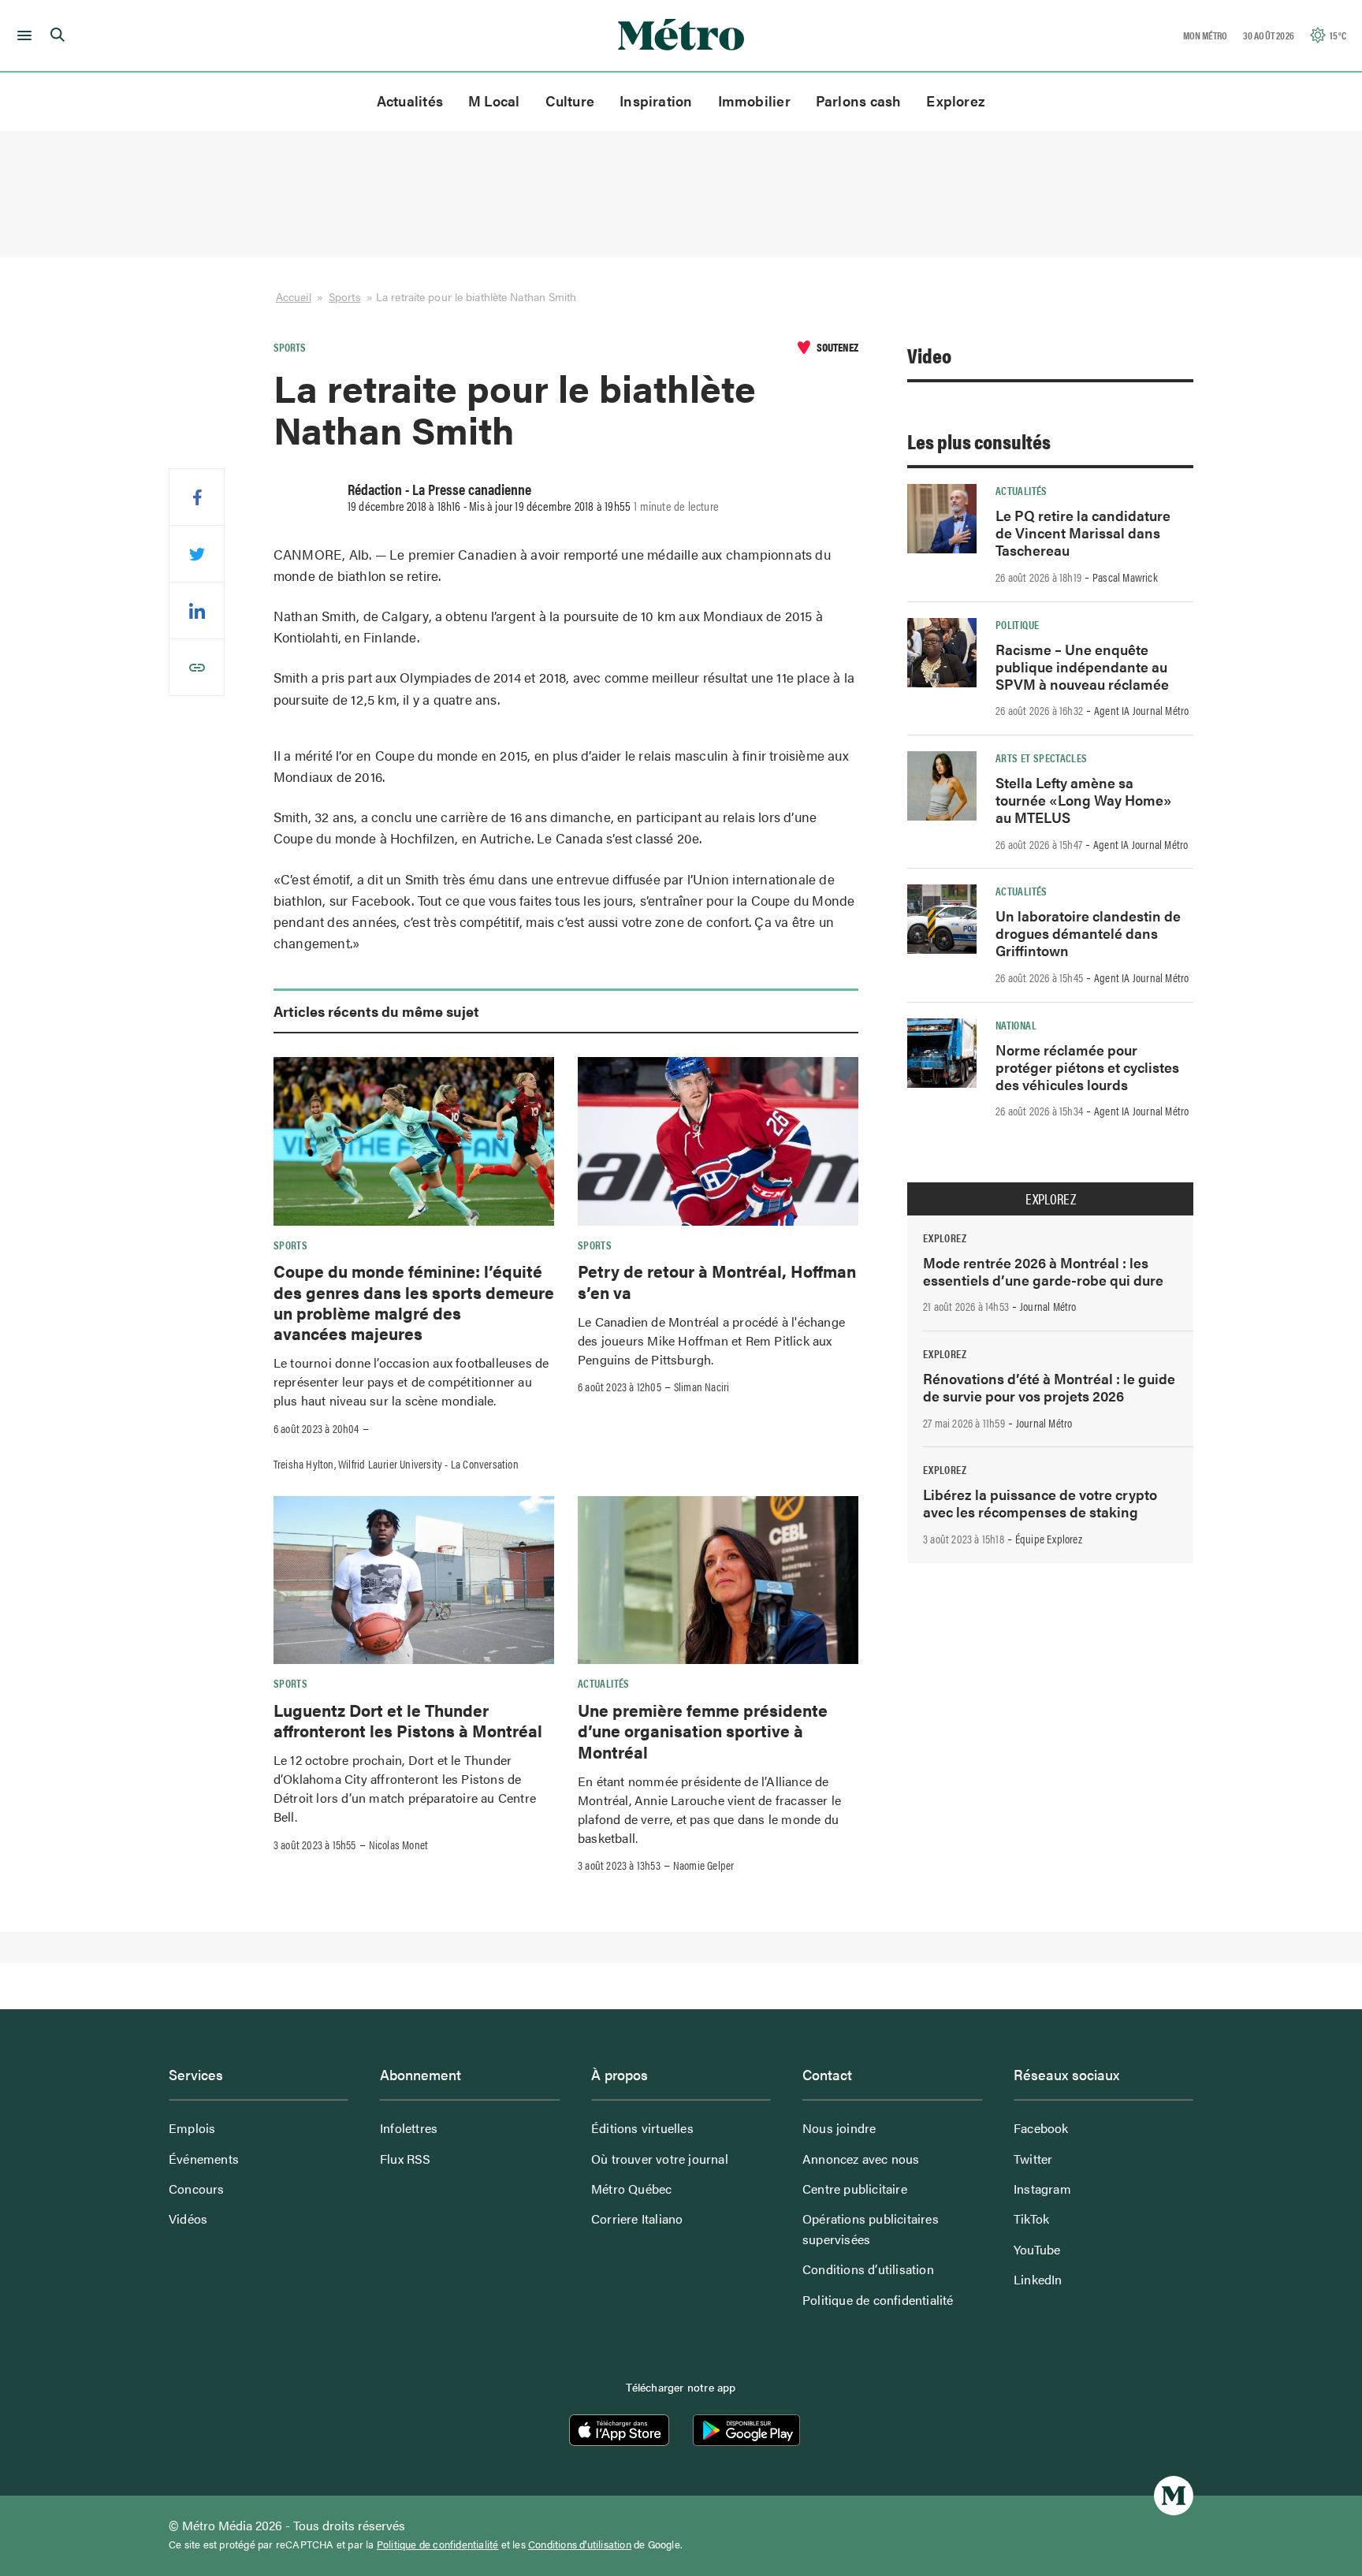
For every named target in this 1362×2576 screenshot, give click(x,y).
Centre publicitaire (855, 2189)
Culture (570, 101)
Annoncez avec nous (861, 2159)
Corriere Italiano (637, 2219)
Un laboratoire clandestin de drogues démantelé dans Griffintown (1088, 933)
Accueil (294, 296)
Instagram (1042, 2189)
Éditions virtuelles (642, 2128)
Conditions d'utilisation (580, 2544)
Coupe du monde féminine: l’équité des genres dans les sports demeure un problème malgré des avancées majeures (414, 1302)
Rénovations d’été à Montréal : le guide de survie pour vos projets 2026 (1049, 1387)
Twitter (1033, 2159)
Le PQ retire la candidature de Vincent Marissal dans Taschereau (1083, 532)
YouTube (1037, 2249)
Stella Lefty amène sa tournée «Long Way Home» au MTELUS (1084, 800)
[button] (22, 35)
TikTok (1031, 2219)
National (1016, 1025)
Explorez (956, 101)
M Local (494, 101)
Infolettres (409, 2128)
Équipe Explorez (1049, 1539)
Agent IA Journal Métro (1141, 710)
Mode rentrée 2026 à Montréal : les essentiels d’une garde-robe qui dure (1043, 1271)
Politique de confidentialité (878, 2300)
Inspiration (656, 101)
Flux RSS (406, 2159)
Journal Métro (1048, 1306)
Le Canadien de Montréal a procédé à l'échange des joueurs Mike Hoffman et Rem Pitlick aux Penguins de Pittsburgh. (711, 1340)
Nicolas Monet (399, 1845)
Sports (345, 296)
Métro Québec (631, 2189)
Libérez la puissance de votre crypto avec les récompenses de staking (1040, 1503)
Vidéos (188, 2219)
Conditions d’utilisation (868, 2269)
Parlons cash (859, 101)
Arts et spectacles (1041, 758)
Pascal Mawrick (1125, 577)
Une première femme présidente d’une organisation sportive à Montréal (703, 1731)
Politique (1017, 624)
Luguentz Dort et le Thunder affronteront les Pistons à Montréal (408, 1720)
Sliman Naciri (702, 1387)
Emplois (192, 2128)
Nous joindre (839, 2128)
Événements (204, 2159)
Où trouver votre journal (660, 2159)
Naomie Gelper (704, 1865)
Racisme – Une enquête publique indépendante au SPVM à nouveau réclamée (1082, 666)
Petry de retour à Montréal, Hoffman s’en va (717, 1281)
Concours (197, 2189)
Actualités (410, 101)
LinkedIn (1038, 2279)
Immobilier (754, 101)
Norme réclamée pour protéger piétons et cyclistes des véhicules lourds (1087, 1067)
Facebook (1041, 2128)
